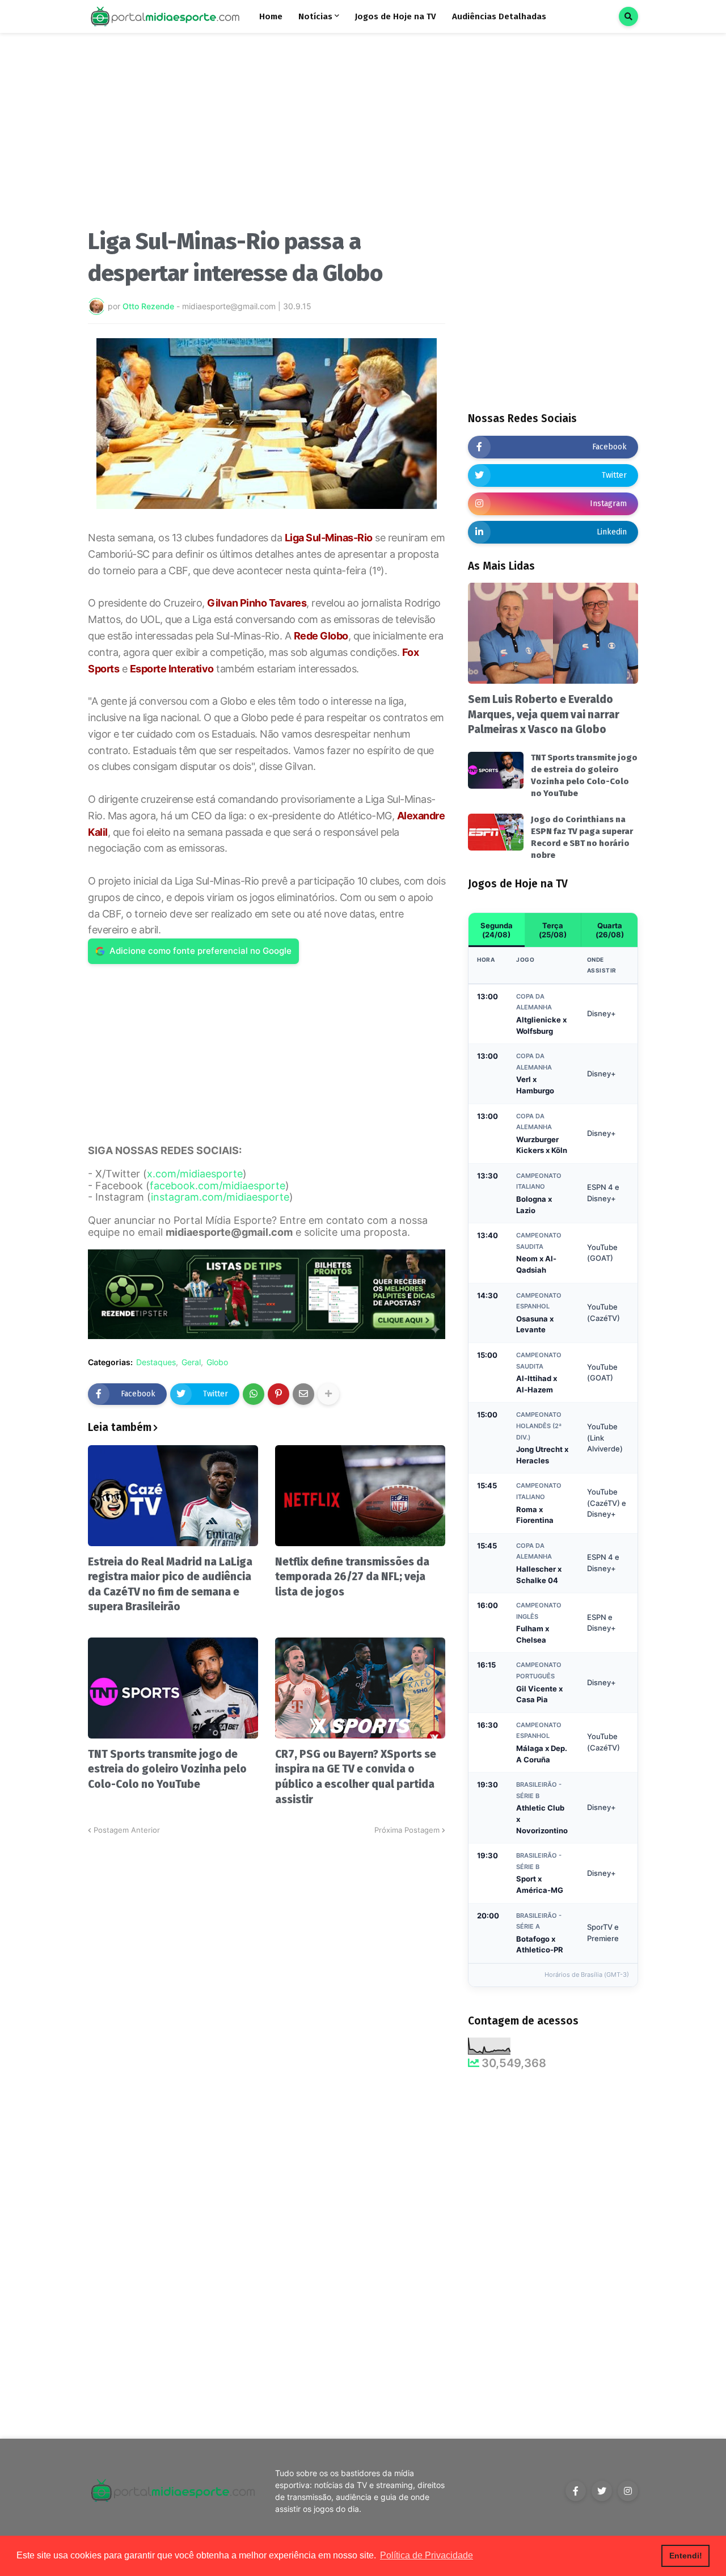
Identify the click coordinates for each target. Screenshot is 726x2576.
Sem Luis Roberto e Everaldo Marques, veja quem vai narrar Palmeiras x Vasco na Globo (544, 714)
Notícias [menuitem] (315, 16)
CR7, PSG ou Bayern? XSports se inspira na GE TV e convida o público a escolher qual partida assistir (356, 1777)
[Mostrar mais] (328, 1394)
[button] (628, 16)
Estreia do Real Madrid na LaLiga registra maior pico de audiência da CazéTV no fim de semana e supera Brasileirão (170, 1584)
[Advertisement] (267, 135)
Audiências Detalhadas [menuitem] (499, 16)
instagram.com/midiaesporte (220, 1197)
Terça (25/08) (553, 930)
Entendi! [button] (686, 2556)
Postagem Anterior (127, 1830)
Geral (191, 1362)
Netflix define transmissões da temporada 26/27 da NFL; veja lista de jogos (352, 1577)
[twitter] (602, 2491)
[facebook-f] (576, 2491)
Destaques (156, 1362)
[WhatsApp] (254, 1394)
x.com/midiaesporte (195, 1174)
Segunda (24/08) (497, 930)
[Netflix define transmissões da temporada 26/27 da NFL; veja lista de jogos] (360, 1496)
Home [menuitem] (271, 16)
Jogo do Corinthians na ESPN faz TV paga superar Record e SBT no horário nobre (582, 837)
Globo (217, 1362)
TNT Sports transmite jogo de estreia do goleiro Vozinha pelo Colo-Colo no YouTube (167, 1769)
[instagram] (628, 2491)
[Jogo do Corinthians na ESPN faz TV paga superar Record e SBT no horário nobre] (496, 832)
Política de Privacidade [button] (427, 2555)
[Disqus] (267, 1978)
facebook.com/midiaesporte (218, 1186)
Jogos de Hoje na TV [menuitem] (396, 16)
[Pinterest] (278, 1394)
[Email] (303, 1394)
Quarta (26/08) (610, 930)
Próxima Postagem (407, 1830)
